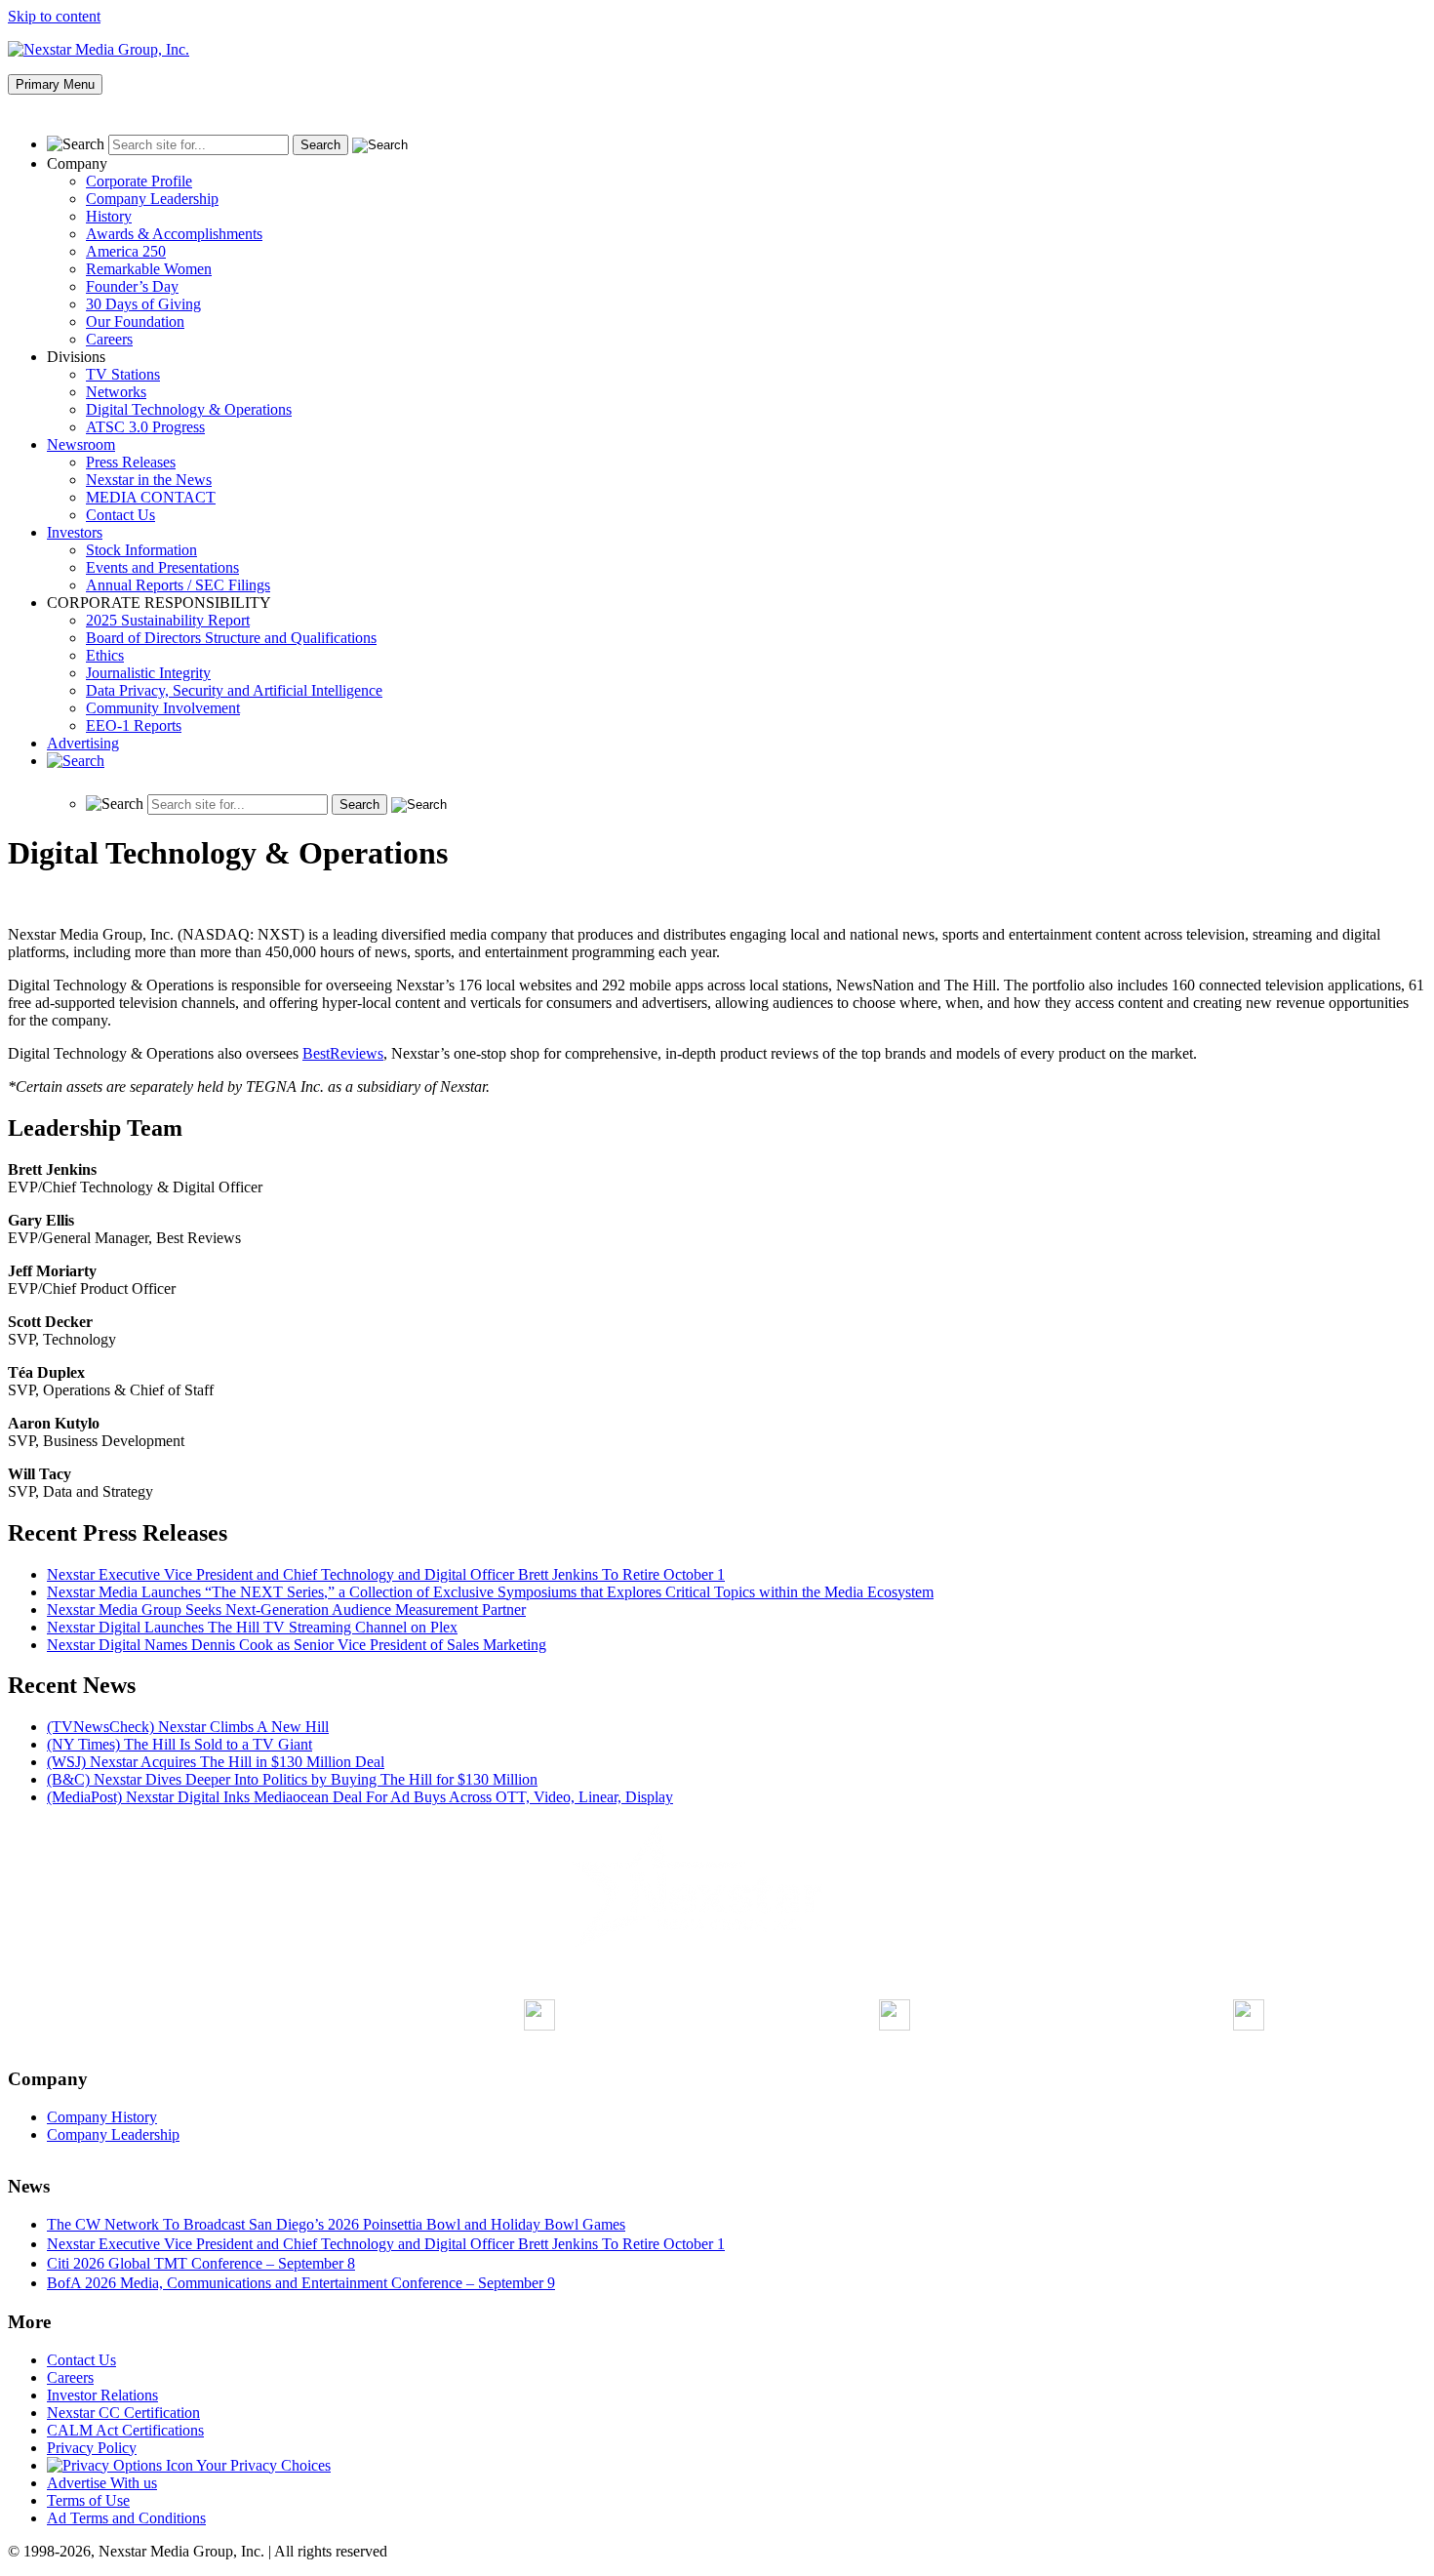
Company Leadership (152, 199)
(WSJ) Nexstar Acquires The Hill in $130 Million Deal (216, 1762)
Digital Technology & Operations (189, 409)
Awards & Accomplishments (174, 234)
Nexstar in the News (149, 480)
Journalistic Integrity (148, 673)
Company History (102, 2117)
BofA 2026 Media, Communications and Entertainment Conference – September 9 (301, 2283)
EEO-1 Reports (134, 725)
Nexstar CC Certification (123, 2413)
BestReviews (343, 1053)
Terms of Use (88, 2500)
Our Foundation (135, 322)
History (109, 216)
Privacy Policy (92, 2448)
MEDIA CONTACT (151, 497)
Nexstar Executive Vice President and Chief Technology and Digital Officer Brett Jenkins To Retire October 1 (386, 1574)
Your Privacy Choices (262, 2465)
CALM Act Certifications (125, 2430)
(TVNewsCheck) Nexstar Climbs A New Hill (188, 1727)
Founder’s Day (132, 286)
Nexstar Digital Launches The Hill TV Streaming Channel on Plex (252, 1627)
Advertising (83, 743)
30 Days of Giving (143, 304)
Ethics (105, 655)
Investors (75, 532)
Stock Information (141, 550)
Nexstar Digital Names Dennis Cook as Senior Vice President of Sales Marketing (297, 1645)
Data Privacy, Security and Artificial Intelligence (234, 690)
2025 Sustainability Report (168, 620)
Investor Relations (102, 2395)
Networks (116, 392)
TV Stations (123, 374)
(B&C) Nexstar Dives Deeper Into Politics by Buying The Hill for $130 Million (292, 1779)
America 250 (126, 251)
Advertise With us (102, 2483)
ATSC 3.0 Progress (145, 427)
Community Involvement (163, 708)
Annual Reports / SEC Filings (178, 585)
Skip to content (54, 16)
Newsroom (81, 444)
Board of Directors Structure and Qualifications (231, 638)
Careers (109, 339)
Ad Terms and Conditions (126, 2518)
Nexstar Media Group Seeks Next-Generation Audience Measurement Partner (286, 1610)
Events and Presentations (162, 567)
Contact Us (120, 515)
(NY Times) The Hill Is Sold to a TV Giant (179, 1744)
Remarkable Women (149, 269)
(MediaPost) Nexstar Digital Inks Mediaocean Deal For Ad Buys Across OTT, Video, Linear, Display (360, 1797)
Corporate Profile (139, 181)
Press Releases (131, 462)
